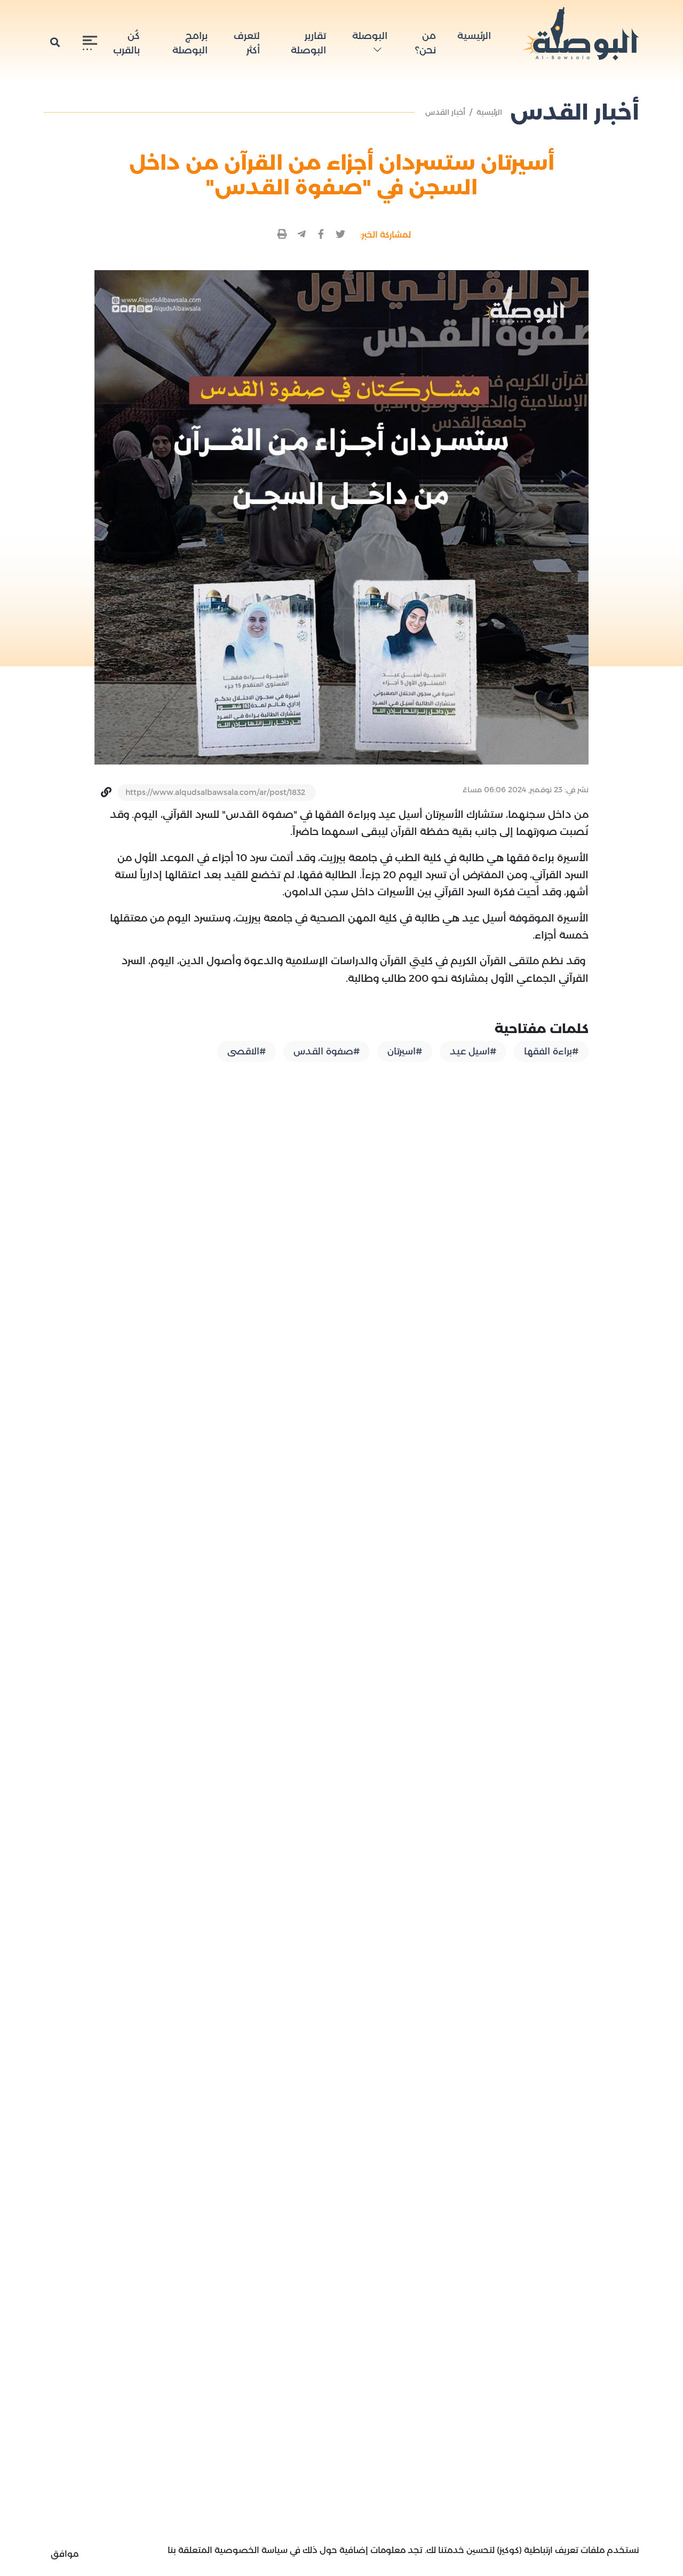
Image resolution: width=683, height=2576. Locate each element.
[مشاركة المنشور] (341, 235)
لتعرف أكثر (247, 43)
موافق (65, 2554)
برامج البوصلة (190, 43)
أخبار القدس (445, 112)
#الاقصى (247, 1051)
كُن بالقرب (126, 43)
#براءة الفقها (551, 1051)
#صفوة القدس (327, 1051)
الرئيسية (474, 36)
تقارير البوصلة (308, 43)
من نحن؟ (426, 43)
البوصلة (370, 36)
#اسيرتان (405, 1051)
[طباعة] (283, 235)
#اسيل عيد (473, 1051)
